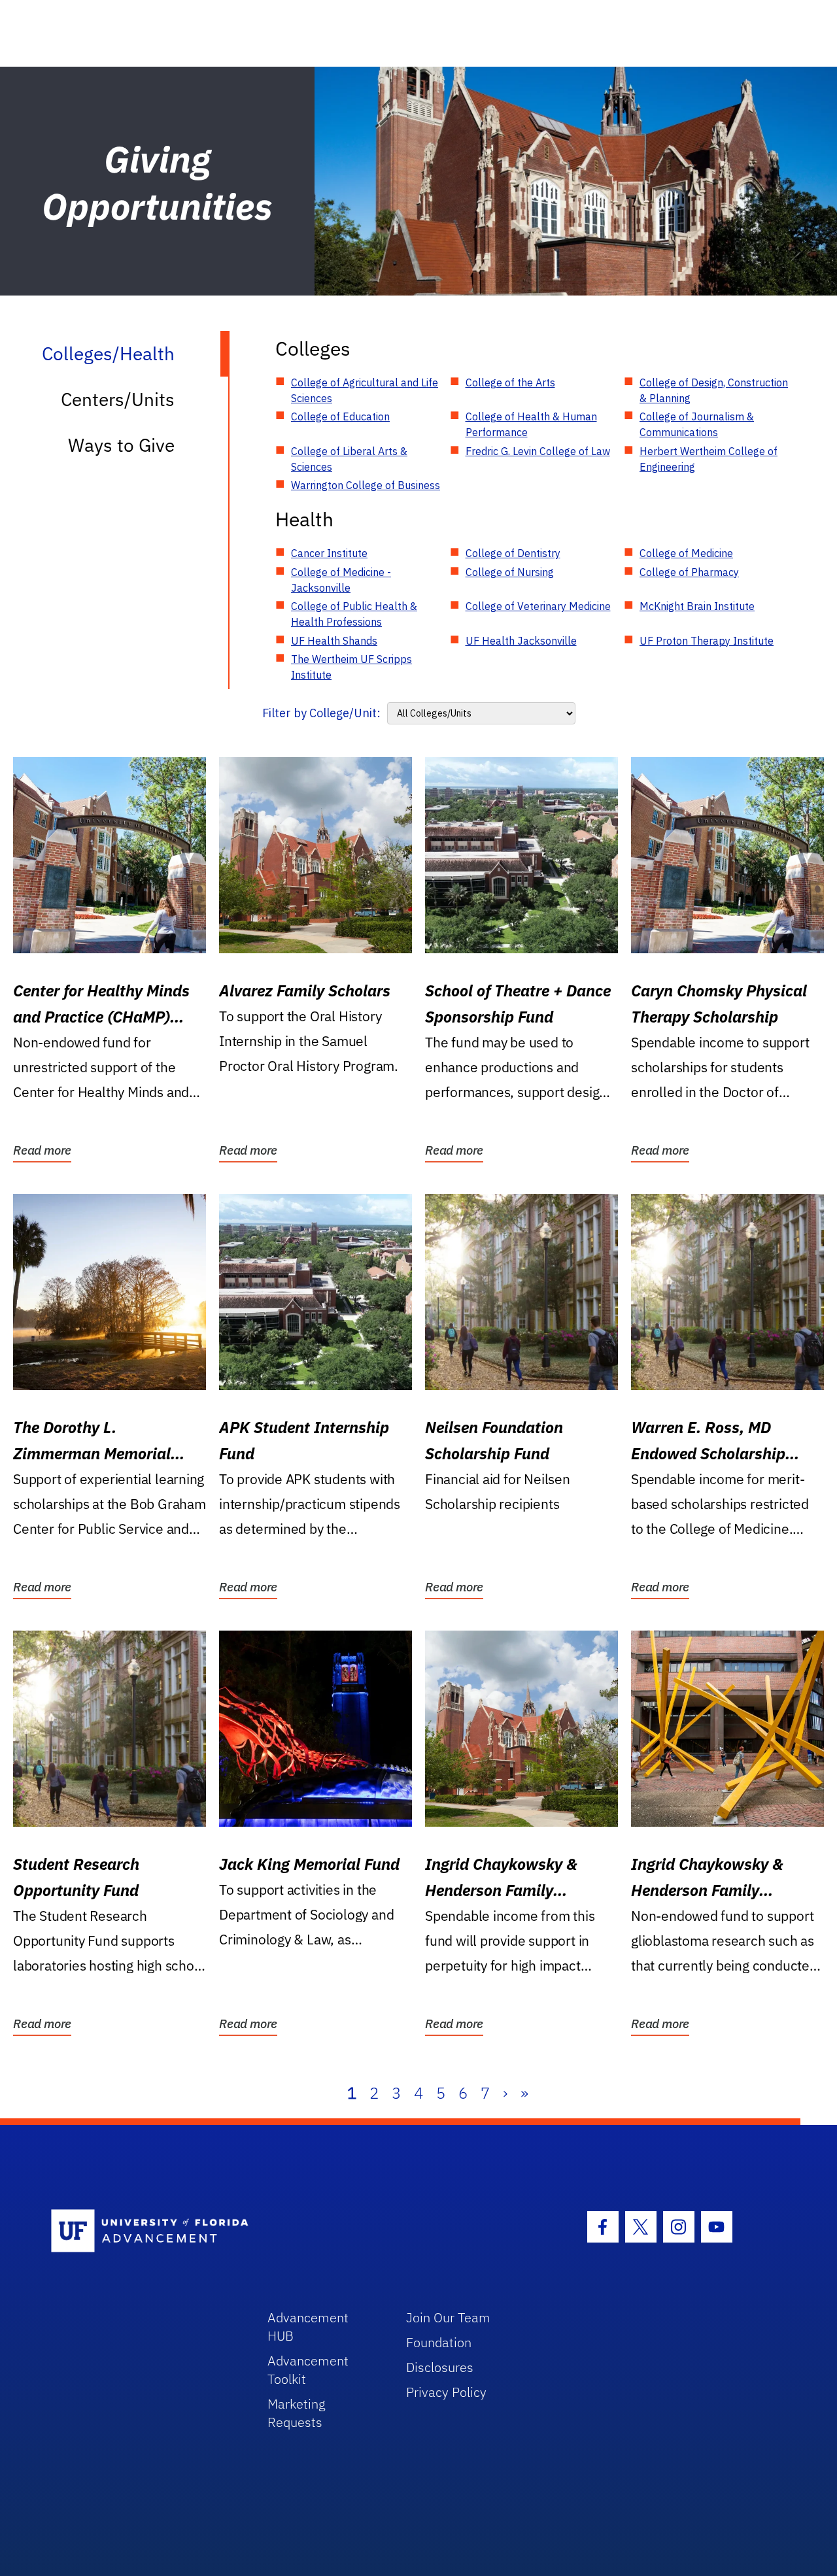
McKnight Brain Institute (697, 606)
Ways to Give (121, 445)
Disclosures (440, 2367)
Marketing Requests (297, 2413)
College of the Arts (510, 382)
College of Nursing (510, 572)
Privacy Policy (446, 2392)
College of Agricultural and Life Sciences (365, 390)
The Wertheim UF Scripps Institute (351, 667)
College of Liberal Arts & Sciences (349, 459)
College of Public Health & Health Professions (354, 614)
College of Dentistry (513, 553)
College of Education (340, 416)
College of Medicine (686, 553)
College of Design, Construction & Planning (714, 390)
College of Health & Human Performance (531, 424)
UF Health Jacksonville (521, 641)
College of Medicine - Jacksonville (341, 580)
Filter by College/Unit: (321, 713)
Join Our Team (448, 2317)
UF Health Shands (334, 641)
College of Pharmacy (689, 572)
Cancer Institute (329, 553)
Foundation (439, 2342)
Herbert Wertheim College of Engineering (709, 459)
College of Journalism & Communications (697, 424)
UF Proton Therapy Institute (707, 641)
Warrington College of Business (366, 485)
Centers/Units (118, 399)
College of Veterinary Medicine (538, 606)
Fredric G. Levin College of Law (538, 451)
